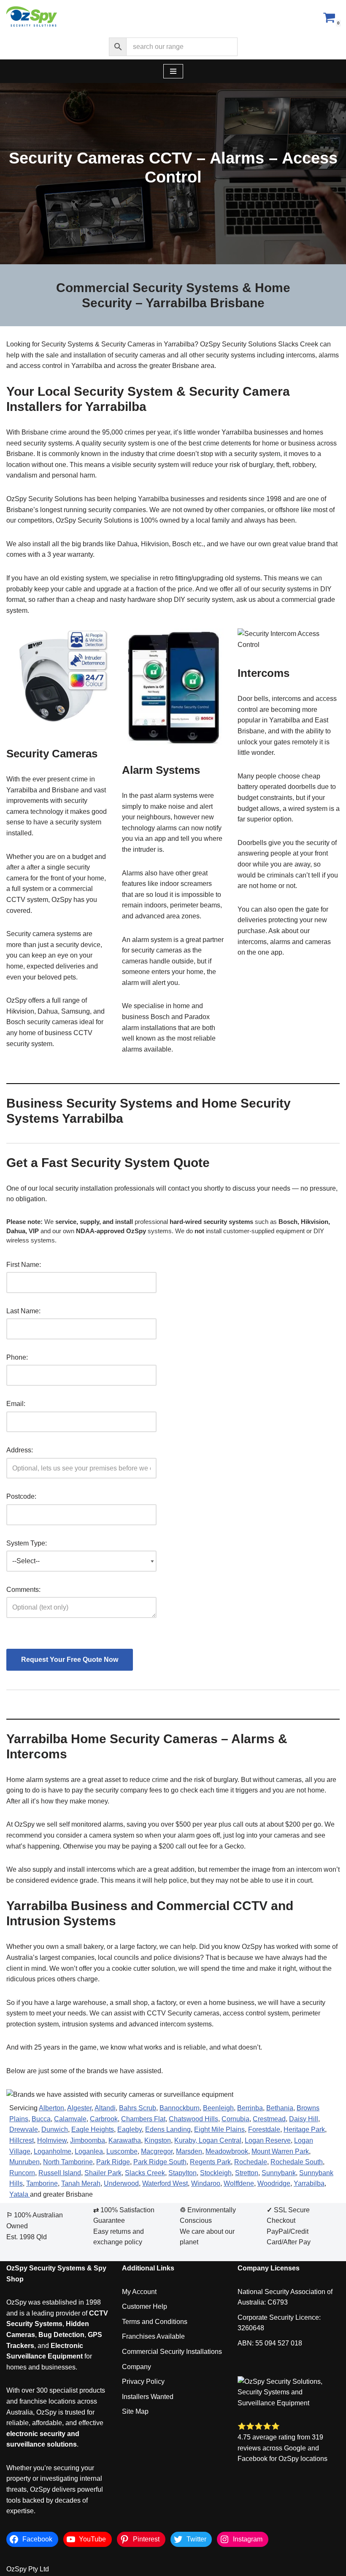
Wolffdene (239, 2183)
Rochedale (251, 2162)
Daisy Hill (304, 2119)
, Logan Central (218, 2140)
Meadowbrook (227, 2151)
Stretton (247, 2173)
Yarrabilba (309, 2183)
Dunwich (55, 2129)
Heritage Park (304, 2129)
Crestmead (269, 2119)
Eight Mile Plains (219, 2129)
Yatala (20, 2194)
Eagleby (130, 2129)
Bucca (41, 2119)
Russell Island (60, 2173)
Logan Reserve (268, 2140)
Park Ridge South (160, 2162)
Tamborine (42, 2183)
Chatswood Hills (193, 2119)
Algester (79, 2108)
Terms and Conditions (155, 2322)
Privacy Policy (143, 2381)
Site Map (135, 2411)
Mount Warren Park (280, 2151)
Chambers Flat (143, 2119)
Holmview (52, 2140)
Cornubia (235, 2119)
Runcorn (22, 2173)
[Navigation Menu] (173, 71)
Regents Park (210, 2162)
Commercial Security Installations (172, 2352)
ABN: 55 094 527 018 (270, 2343)
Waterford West (165, 2183)
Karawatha (125, 2140)
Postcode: (21, 1496)
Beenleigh (218, 2108)
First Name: (24, 1265)
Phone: (17, 1357)
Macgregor (157, 2151)
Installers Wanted (148, 2397)
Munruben (24, 2162)
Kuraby (185, 2140)
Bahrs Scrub (138, 2108)
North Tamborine (68, 2162)
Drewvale (24, 2129)
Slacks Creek (145, 2173)
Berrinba (250, 2108)
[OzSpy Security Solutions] (32, 17)
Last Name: (23, 1311)
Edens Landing (168, 2129)
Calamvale (70, 2119)
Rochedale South (297, 2162)
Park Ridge (113, 2162)
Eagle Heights (93, 2129)
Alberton (51, 2108)
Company (137, 2367)
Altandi (105, 2108)
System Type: (27, 1543)
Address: (20, 1450)
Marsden (189, 2151)
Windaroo (206, 2183)
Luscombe (122, 2151)
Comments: (23, 1590)
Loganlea (89, 2151)
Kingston (158, 2140)
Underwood (121, 2183)
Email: (16, 1404)
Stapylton (182, 2173)
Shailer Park (103, 2173)
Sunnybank (279, 2173)
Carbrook (104, 2119)
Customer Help (145, 2306)
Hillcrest (22, 2140)
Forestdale (264, 2129)
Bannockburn (180, 2108)
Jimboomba (88, 2140)
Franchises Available (153, 2336)
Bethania (280, 2108)
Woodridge (274, 2183)
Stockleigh (216, 2173)
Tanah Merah (81, 2183)
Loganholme (53, 2151)
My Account (139, 2292)
